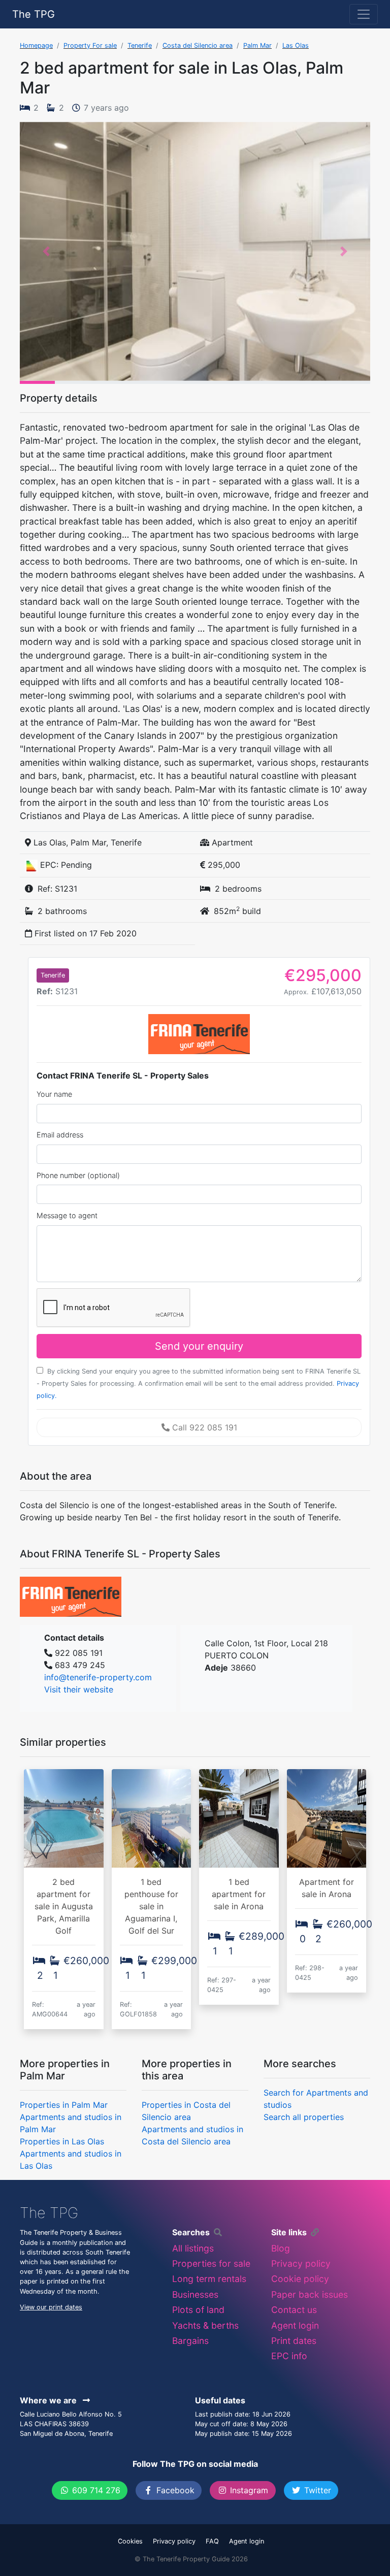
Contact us (294, 2310)
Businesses (195, 2294)
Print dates (294, 2341)
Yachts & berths (205, 2325)
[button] (46, 251)
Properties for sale (211, 2263)
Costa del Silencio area (198, 45)
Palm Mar (257, 45)
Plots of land (198, 2310)
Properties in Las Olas (62, 2141)
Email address (60, 1135)
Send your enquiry (199, 1346)
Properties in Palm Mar (64, 2105)
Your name (54, 1094)
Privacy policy (301, 2263)
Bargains (190, 2341)
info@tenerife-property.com (98, 1677)
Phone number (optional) (78, 1175)
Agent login (295, 2325)
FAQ (212, 2541)
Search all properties (304, 2117)
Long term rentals (209, 2279)
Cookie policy (300, 2279)
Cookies (130, 2541)
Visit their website (79, 1689)
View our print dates (51, 2307)
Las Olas (296, 45)
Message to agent (67, 1215)
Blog (281, 2248)
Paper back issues (310, 2294)
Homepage (36, 45)
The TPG (34, 14)
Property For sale (90, 45)
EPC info (289, 2356)
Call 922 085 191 (203, 1427)
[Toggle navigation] (364, 14)
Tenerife (140, 45)
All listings (193, 2248)
